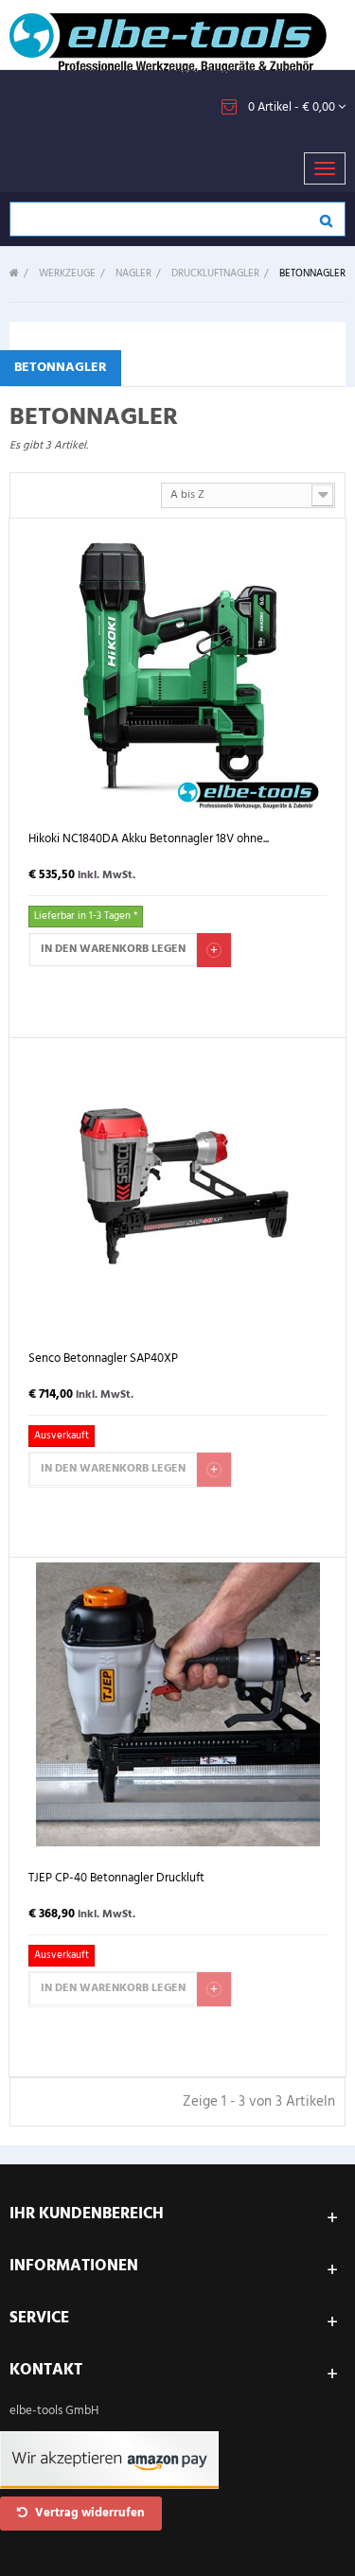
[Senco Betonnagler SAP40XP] (178, 1184)
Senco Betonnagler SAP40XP (103, 1359)
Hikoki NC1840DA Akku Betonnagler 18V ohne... (149, 840)
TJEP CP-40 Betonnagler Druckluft (116, 1879)
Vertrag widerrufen (89, 2513)
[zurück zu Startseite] (14, 274)
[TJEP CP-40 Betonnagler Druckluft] (178, 1704)
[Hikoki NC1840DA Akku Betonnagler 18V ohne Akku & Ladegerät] (178, 665)
